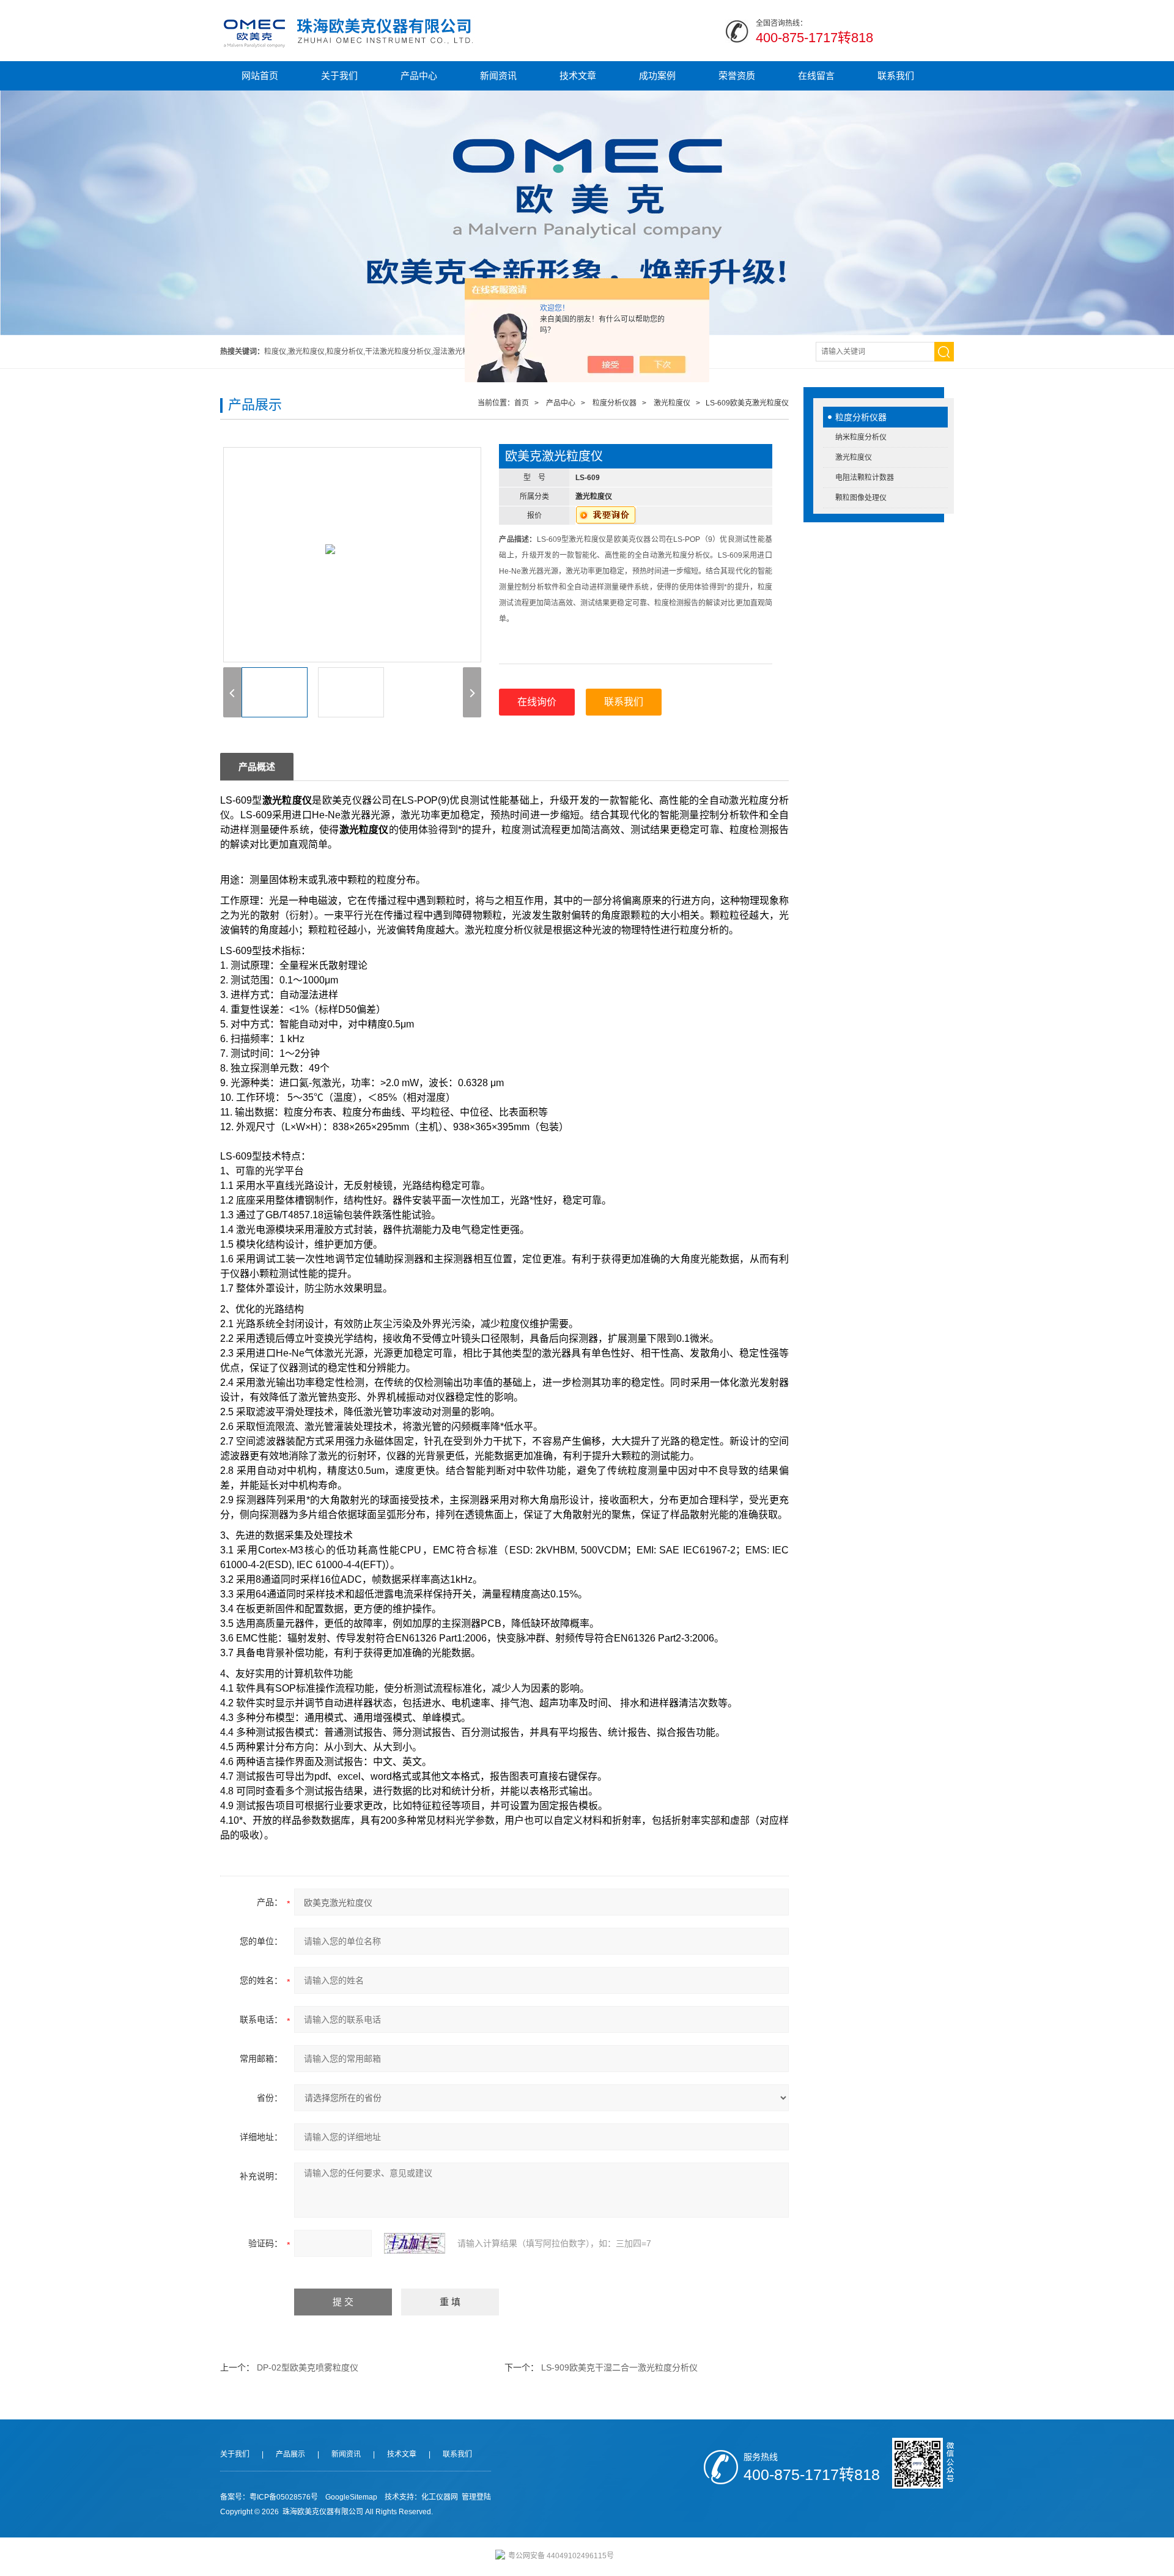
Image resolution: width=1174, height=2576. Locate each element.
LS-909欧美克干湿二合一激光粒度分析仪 (619, 2367)
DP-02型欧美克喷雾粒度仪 (308, 2367)
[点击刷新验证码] (415, 2243)
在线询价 (537, 702)
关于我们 (339, 76)
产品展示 (290, 2454)
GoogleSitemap (351, 2497)
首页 (522, 403)
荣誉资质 (737, 76)
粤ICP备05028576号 (284, 2497)
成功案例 (657, 76)
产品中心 (419, 76)
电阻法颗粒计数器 (865, 478)
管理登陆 (476, 2497)
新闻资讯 (498, 76)
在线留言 (816, 76)
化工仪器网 (440, 2497)
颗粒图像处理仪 (861, 498)
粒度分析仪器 (861, 417)
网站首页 (260, 76)
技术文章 (578, 76)
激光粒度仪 (854, 457)
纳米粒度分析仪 (861, 437)
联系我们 (896, 76)
